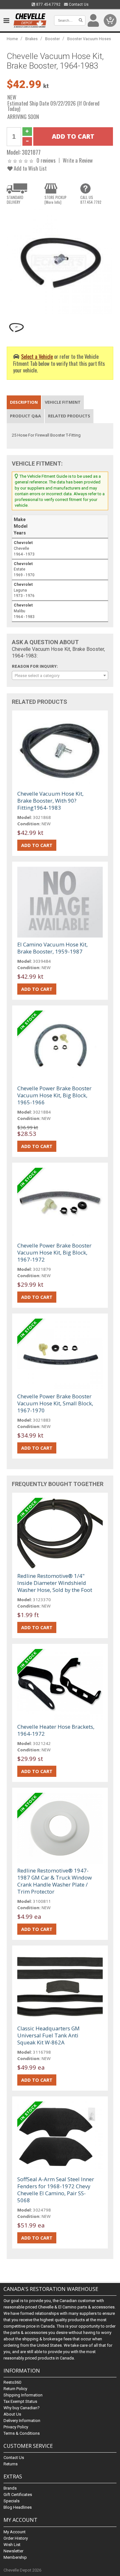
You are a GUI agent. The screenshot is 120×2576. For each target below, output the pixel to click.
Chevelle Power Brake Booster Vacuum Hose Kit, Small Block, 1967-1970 (55, 1403)
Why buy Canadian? (22, 2408)
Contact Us (78, 4)
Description (24, 402)
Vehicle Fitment (63, 402)
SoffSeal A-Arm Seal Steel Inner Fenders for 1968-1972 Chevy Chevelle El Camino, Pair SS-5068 (56, 2190)
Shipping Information (23, 2395)
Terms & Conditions (22, 2433)
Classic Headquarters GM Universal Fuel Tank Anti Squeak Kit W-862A (48, 2035)
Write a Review (78, 160)
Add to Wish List (30, 168)
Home (12, 39)
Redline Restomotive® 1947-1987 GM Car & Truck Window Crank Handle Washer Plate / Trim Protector (55, 1881)
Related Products (69, 416)
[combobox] (60, 675)
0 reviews (46, 160)
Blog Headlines (18, 2507)
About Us (12, 2414)
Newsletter (13, 2551)
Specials (12, 2501)
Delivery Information (22, 2421)
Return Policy (15, 2389)
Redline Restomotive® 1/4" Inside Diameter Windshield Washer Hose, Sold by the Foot (55, 1583)
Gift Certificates (18, 2495)
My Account (15, 2532)
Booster (52, 39)
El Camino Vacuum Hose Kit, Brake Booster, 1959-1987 (52, 948)
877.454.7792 (48, 4)
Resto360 (12, 2382)
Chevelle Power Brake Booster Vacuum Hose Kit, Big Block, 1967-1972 (54, 1252)
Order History (16, 2538)
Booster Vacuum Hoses (89, 39)
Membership (15, 2557)
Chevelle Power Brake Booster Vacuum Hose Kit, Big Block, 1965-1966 (54, 1095)
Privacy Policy (16, 2427)
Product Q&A (25, 416)
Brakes (32, 39)
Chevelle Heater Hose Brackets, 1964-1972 (56, 1730)
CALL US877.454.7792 (91, 200)
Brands (10, 2488)
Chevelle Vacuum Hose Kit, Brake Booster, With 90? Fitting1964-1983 (50, 801)
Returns (11, 2464)
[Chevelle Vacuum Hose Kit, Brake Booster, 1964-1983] (60, 262)
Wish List (12, 2545)
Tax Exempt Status (20, 2401)
